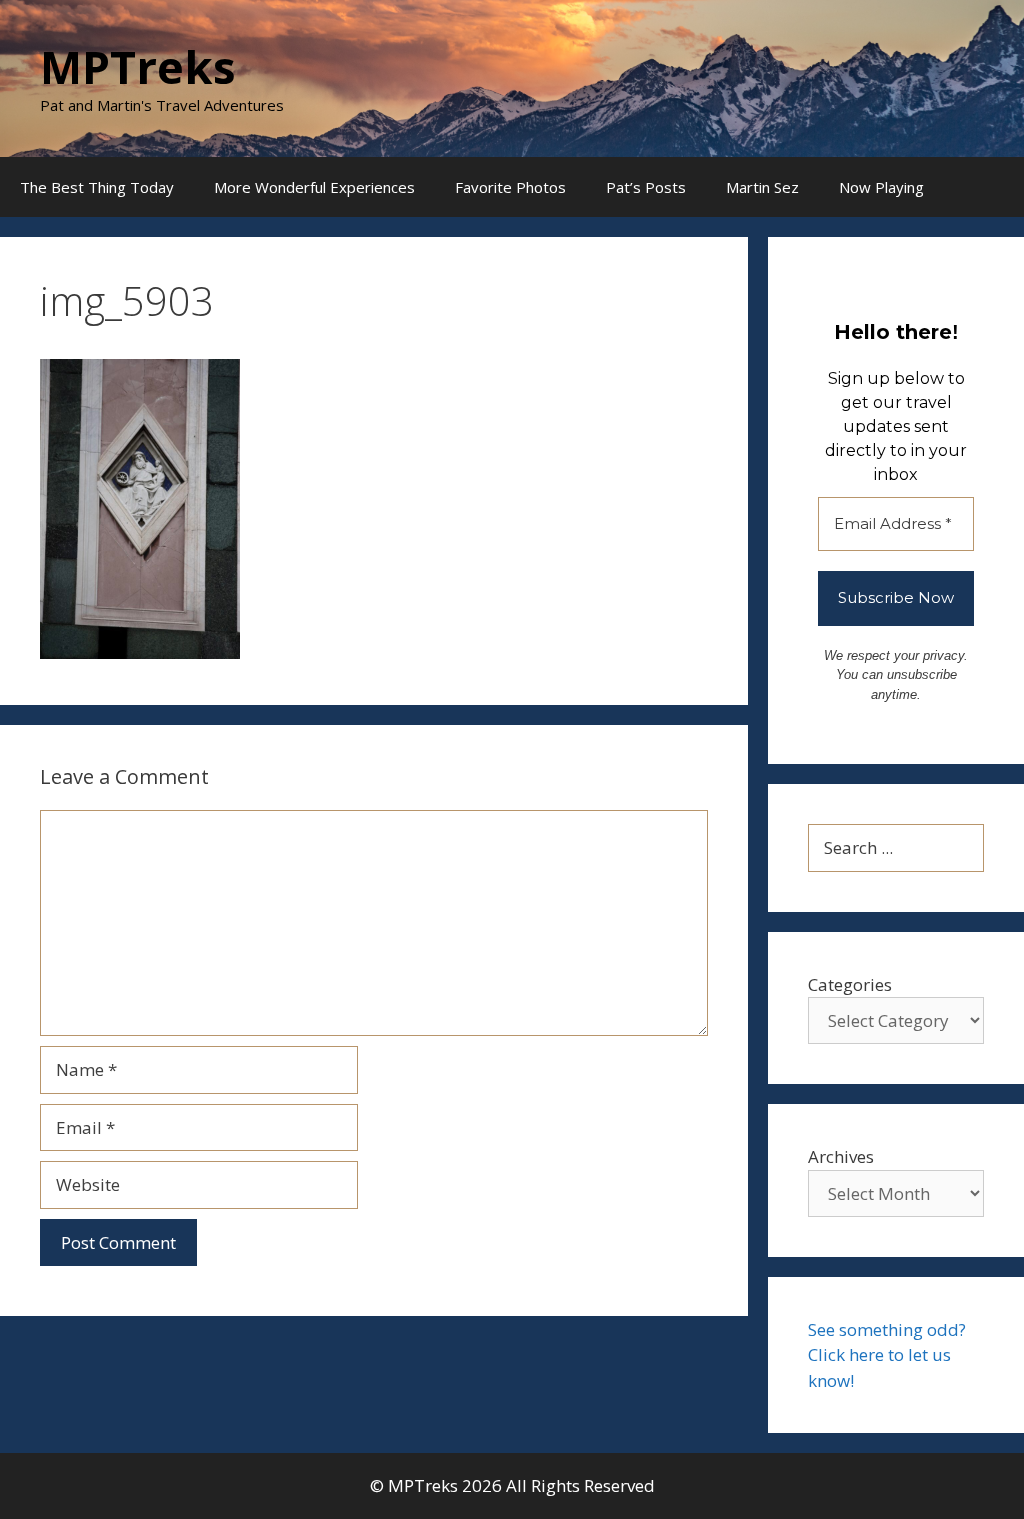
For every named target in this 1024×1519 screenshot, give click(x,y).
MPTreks (138, 66)
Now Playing (881, 187)
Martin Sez (762, 187)
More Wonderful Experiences (314, 187)
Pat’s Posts (646, 187)
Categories (850, 984)
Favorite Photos (510, 187)
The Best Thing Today (97, 187)
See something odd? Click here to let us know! (887, 1355)
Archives (841, 1156)
